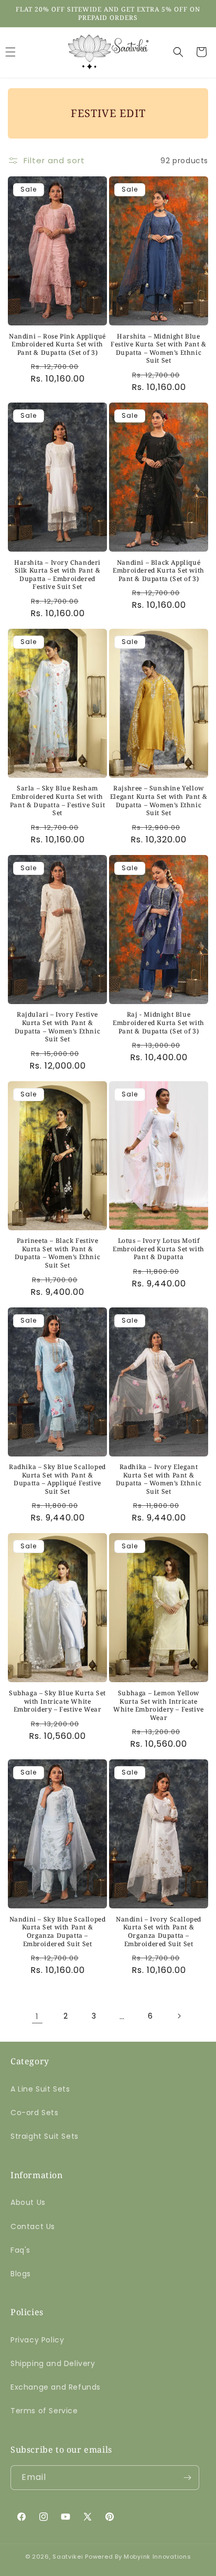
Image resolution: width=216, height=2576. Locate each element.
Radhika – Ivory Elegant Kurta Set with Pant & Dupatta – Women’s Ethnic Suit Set (159, 1479)
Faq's (20, 2250)
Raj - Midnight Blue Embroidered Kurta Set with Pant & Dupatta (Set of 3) (159, 1023)
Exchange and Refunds (56, 2387)
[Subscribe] (187, 2478)
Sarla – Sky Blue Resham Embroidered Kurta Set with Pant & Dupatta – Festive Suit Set (57, 800)
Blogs (21, 2274)
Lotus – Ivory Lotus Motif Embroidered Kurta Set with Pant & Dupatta (159, 1249)
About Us (28, 2202)
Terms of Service (44, 2411)
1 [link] (37, 2016)
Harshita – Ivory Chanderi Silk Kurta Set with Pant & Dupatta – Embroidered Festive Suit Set (57, 575)
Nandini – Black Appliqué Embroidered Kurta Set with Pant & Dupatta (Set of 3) (159, 571)
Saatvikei (68, 2557)
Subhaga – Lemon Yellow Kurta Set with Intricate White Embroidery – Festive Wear (159, 1705)
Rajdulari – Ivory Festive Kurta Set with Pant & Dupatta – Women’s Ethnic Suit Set (57, 1027)
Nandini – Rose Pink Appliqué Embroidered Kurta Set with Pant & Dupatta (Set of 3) (57, 345)
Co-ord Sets (35, 2113)
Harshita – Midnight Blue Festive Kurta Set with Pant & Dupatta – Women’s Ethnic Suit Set (158, 349)
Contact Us (33, 2226)
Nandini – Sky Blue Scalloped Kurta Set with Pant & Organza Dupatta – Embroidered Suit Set (58, 1931)
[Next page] (179, 2016)
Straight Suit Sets (45, 2136)
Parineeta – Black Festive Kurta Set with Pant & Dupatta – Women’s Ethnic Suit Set (57, 1253)
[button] (178, 52)
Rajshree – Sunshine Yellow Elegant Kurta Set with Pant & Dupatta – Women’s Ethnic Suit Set (159, 800)
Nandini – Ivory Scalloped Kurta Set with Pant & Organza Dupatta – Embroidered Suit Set (159, 1931)
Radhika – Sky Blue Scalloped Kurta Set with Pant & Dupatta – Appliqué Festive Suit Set (57, 1479)
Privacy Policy (37, 2340)
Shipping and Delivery (53, 2363)
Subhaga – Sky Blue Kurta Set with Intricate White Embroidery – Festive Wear (57, 1701)
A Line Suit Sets (40, 2089)
